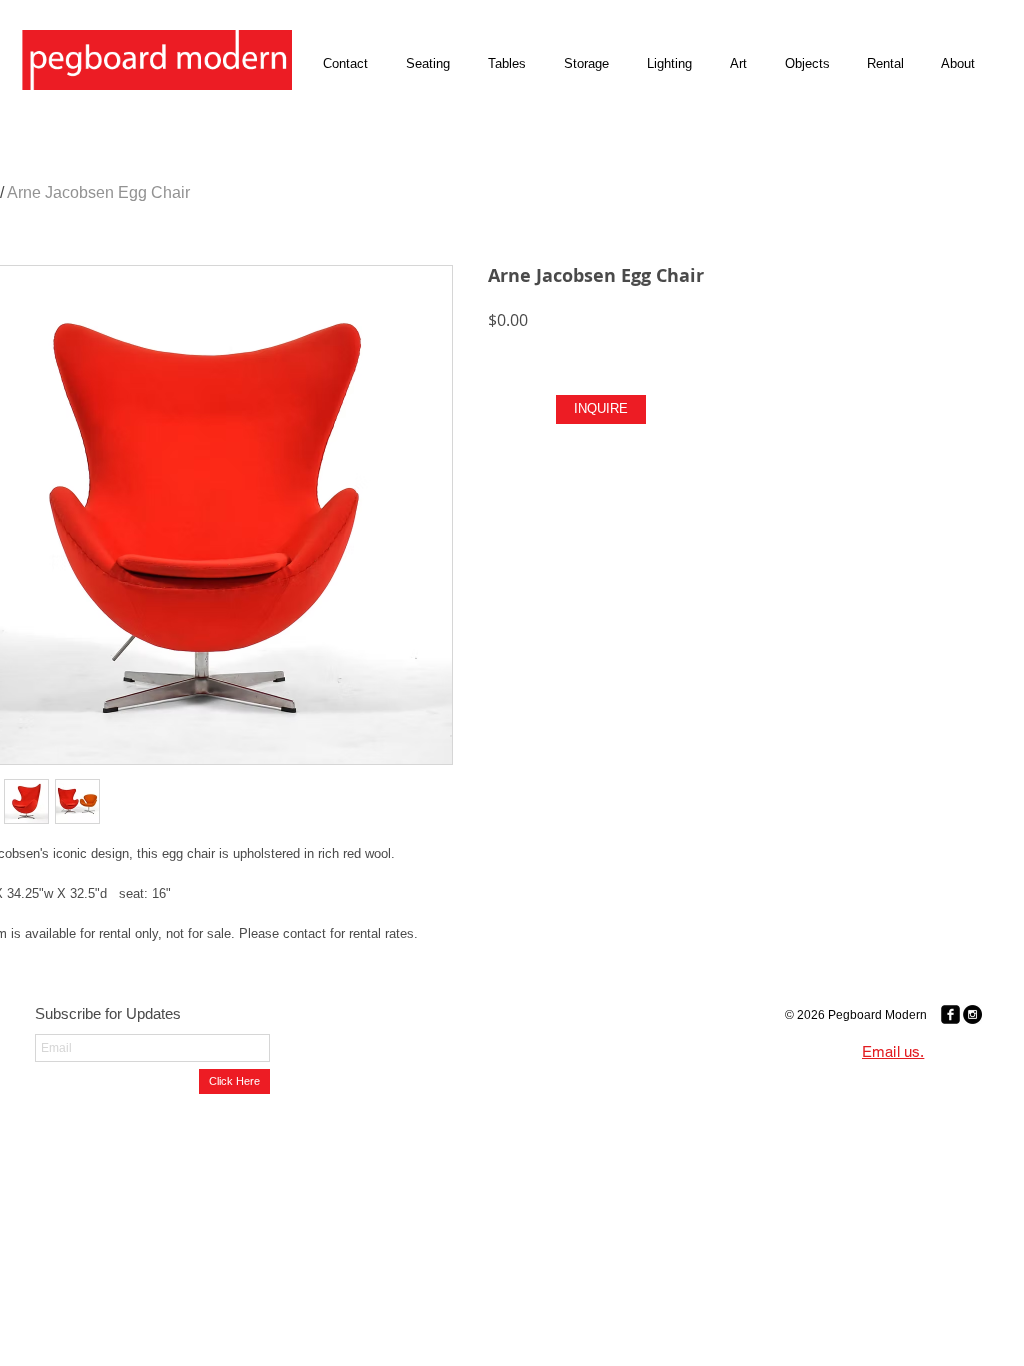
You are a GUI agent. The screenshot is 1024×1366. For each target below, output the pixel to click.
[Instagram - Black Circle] (972, 1014)
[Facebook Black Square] (950, 1014)
